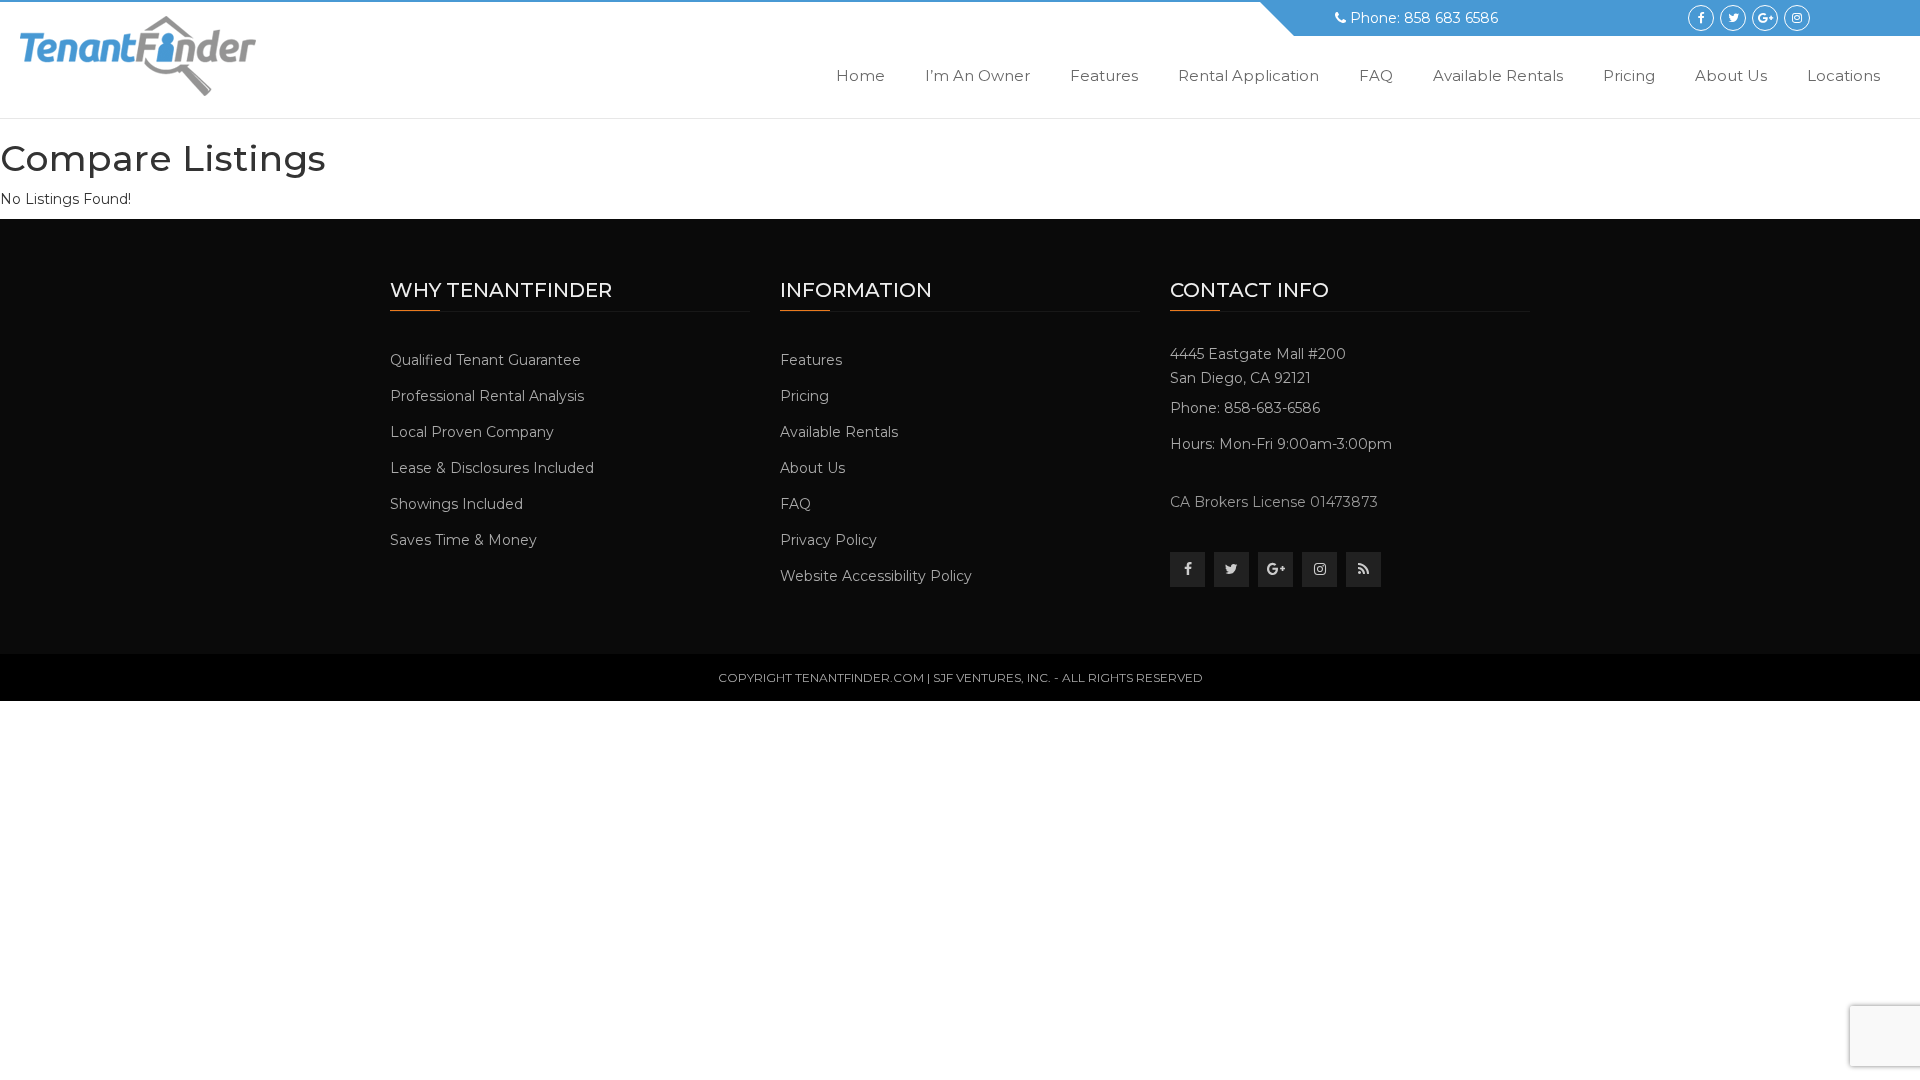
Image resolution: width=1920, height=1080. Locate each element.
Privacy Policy (828, 540)
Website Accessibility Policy (876, 576)
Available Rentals (1498, 75)
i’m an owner (977, 75)
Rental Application (1248, 75)
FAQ (1376, 75)
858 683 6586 (1451, 18)
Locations (1843, 75)
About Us (1731, 75)
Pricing (1629, 75)
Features (1104, 75)
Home (860, 75)
